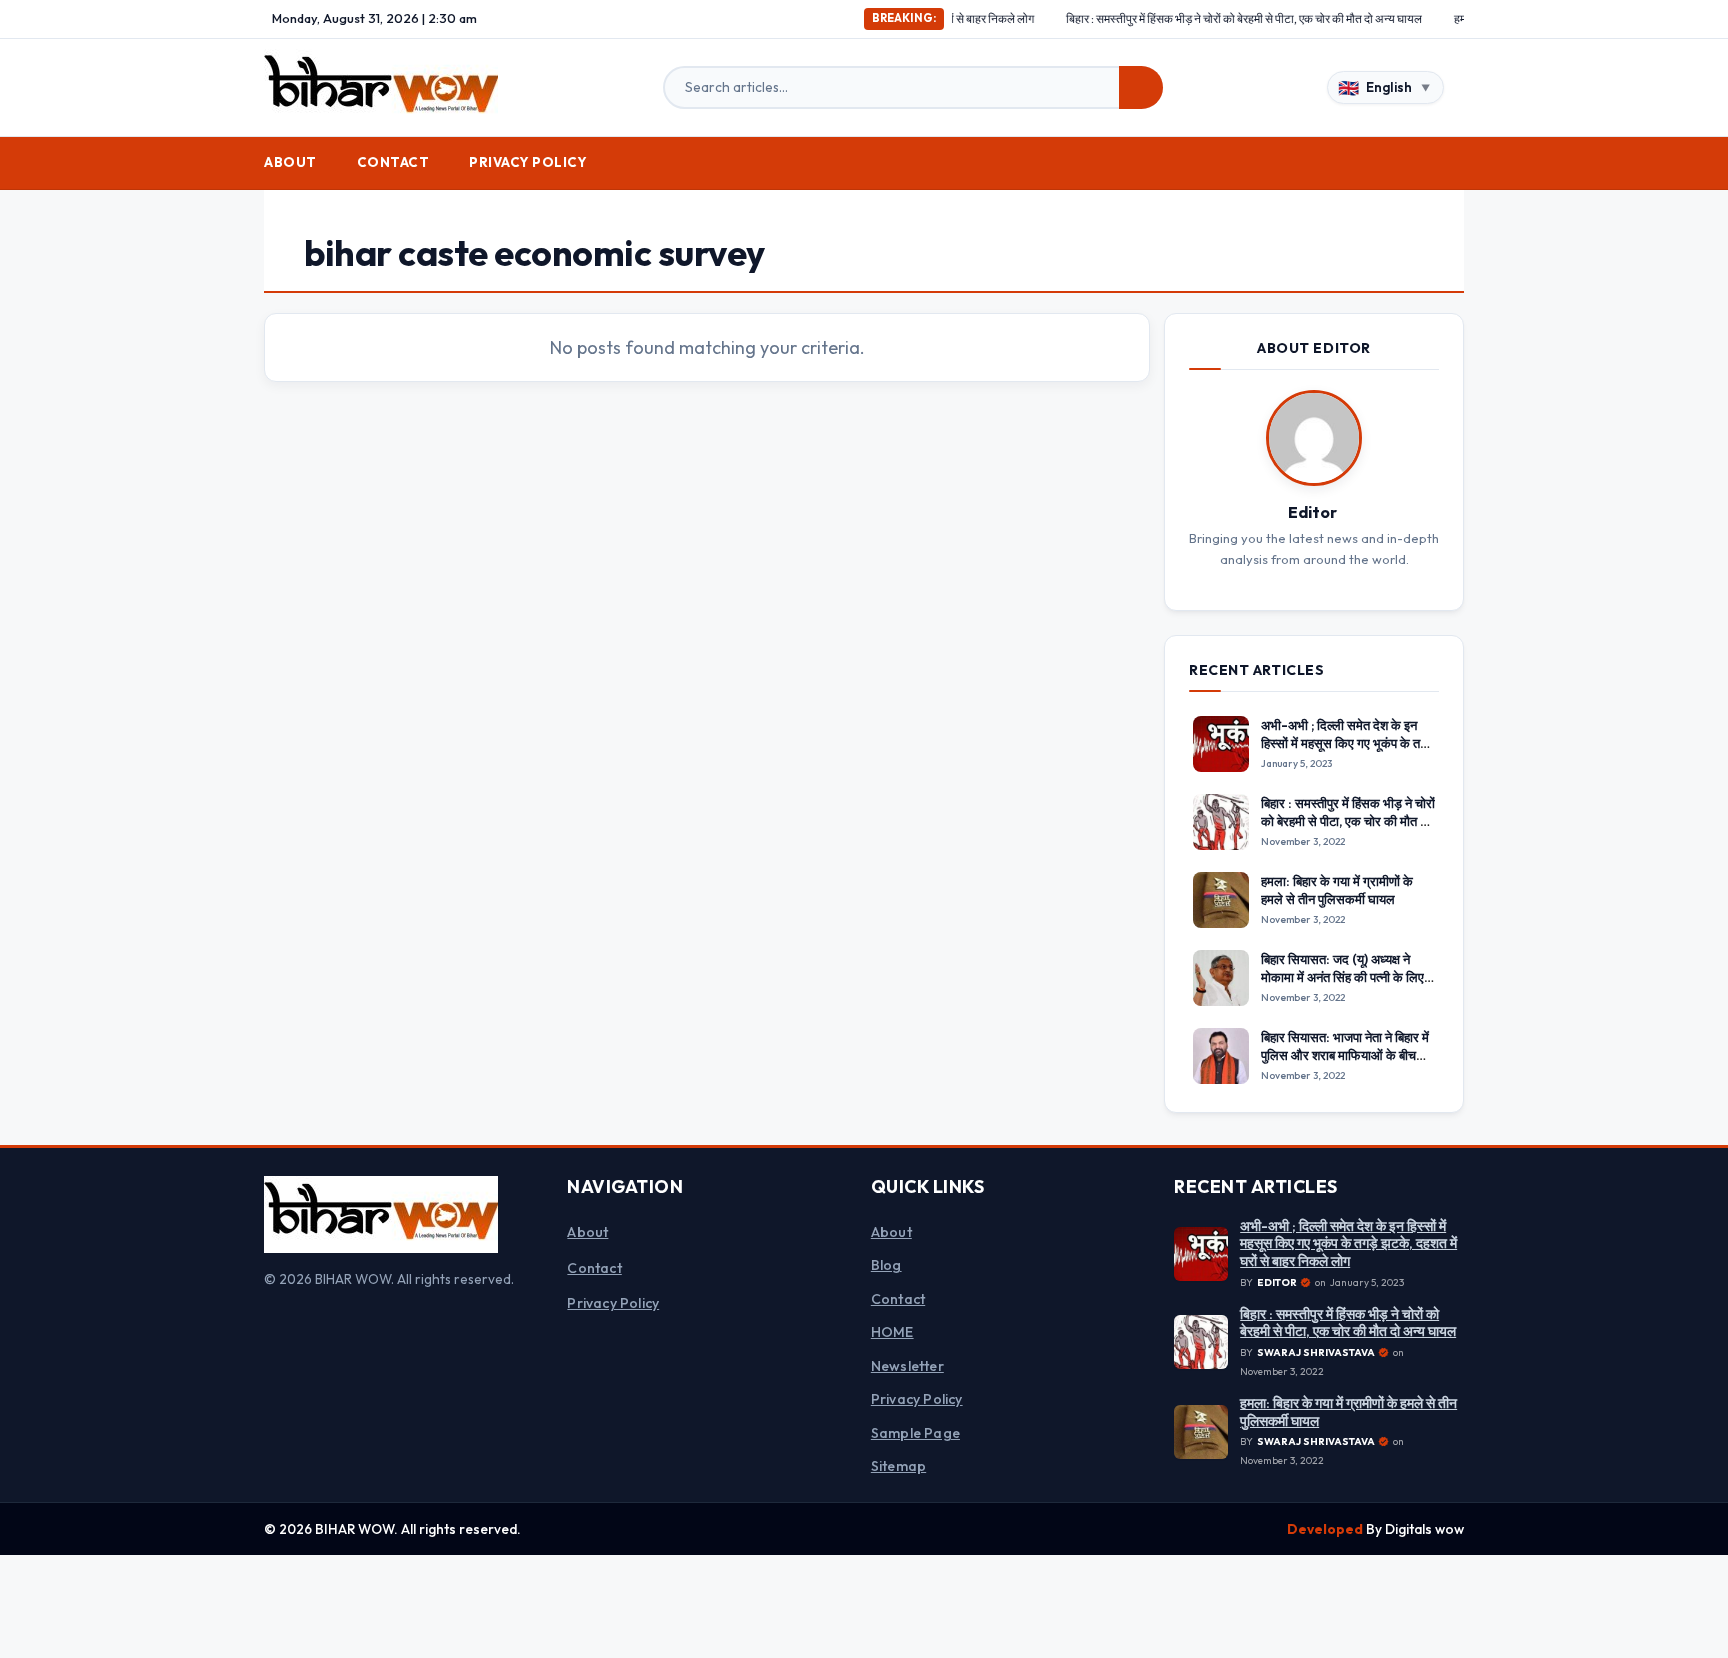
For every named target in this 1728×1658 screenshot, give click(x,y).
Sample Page (915, 1433)
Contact (393, 162)
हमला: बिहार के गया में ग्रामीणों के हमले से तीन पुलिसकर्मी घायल (1337, 890)
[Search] (1141, 88)
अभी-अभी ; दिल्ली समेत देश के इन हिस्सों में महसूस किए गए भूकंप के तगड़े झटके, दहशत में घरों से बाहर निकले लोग (1348, 752)
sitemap (898, 1466)
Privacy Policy (528, 162)
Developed (1326, 1529)
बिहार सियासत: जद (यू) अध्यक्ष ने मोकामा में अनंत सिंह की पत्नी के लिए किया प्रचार (1342, 977)
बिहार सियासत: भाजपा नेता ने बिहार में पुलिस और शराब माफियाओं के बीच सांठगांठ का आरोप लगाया (1345, 1055)
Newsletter (907, 1366)
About (290, 162)
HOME (892, 1332)
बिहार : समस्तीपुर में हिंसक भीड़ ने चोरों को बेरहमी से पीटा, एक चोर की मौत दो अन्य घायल (1189, 18)
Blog (886, 1265)
